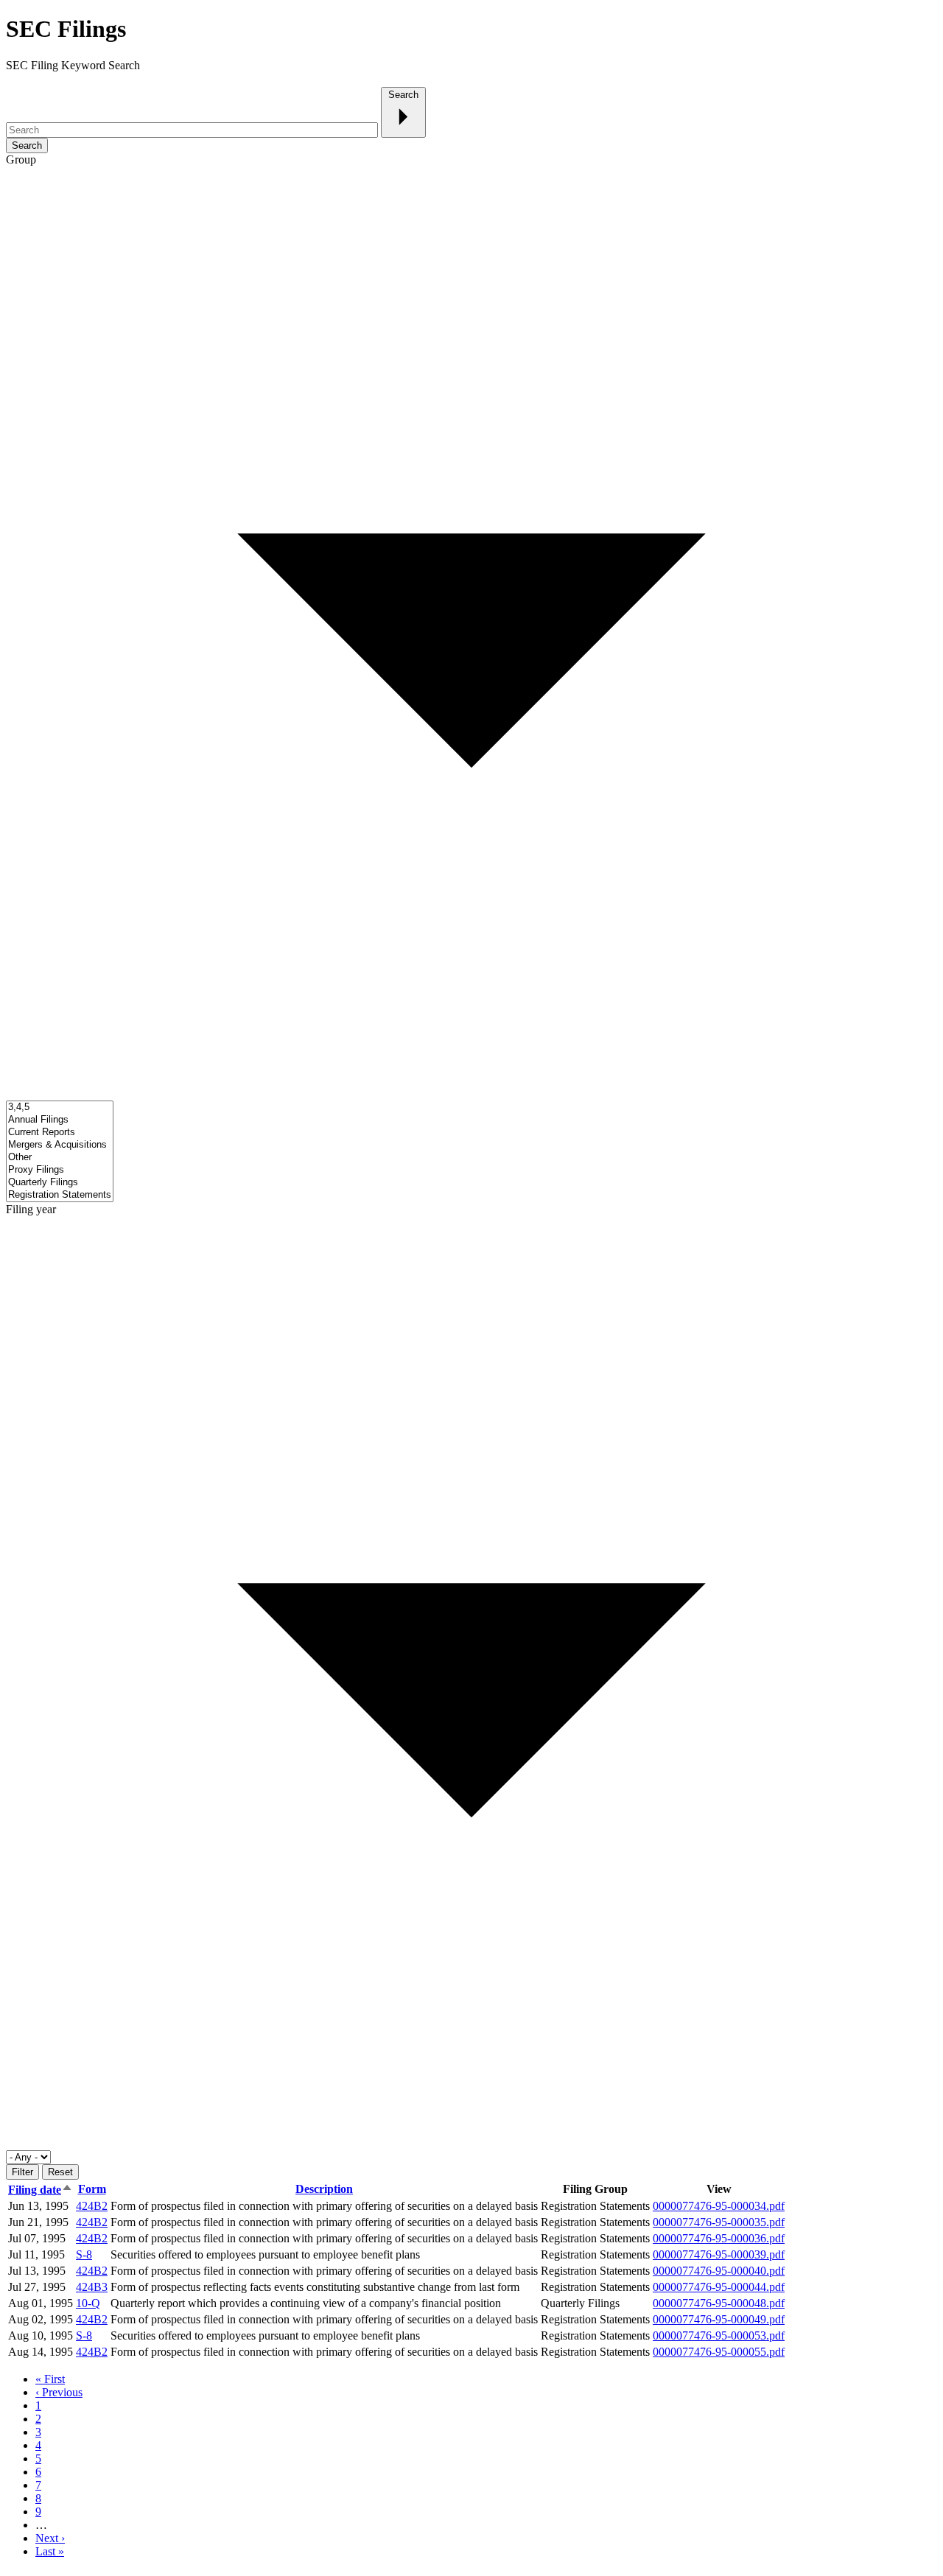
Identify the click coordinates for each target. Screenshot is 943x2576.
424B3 (92, 2287)
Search (403, 95)
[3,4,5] (60, 1108)
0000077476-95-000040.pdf (719, 2271)
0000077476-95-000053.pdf (719, 2335)
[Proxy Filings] (60, 1170)
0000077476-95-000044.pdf (719, 2287)
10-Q (88, 2303)
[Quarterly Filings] (60, 1183)
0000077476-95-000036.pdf (719, 2238)
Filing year (31, 1209)
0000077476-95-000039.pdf (719, 2254)
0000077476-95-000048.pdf (719, 2303)
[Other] (60, 1158)
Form (92, 2189)
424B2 (92, 2206)
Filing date (35, 2190)
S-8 (84, 2254)
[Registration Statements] (60, 1195)
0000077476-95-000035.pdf (719, 2222)
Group (21, 159)
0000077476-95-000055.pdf (719, 2352)
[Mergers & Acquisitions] (60, 1145)
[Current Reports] (60, 1133)
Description (324, 2189)
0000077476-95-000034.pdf (719, 2206)
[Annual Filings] (60, 1120)
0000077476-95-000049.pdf (719, 2319)
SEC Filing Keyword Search (73, 65)
